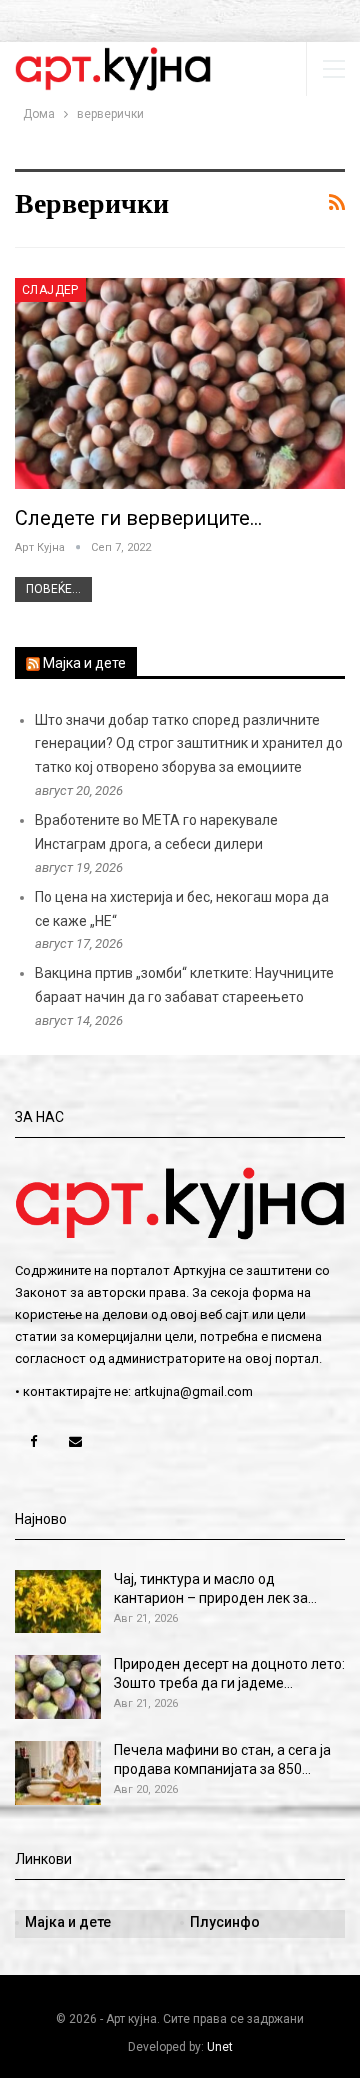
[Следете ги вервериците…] (180, 383)
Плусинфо (225, 1922)
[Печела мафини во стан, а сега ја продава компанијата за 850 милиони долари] (58, 1773)
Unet (220, 2047)
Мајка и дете (84, 663)
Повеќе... (53, 589)
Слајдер (50, 290)
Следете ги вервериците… (138, 518)
